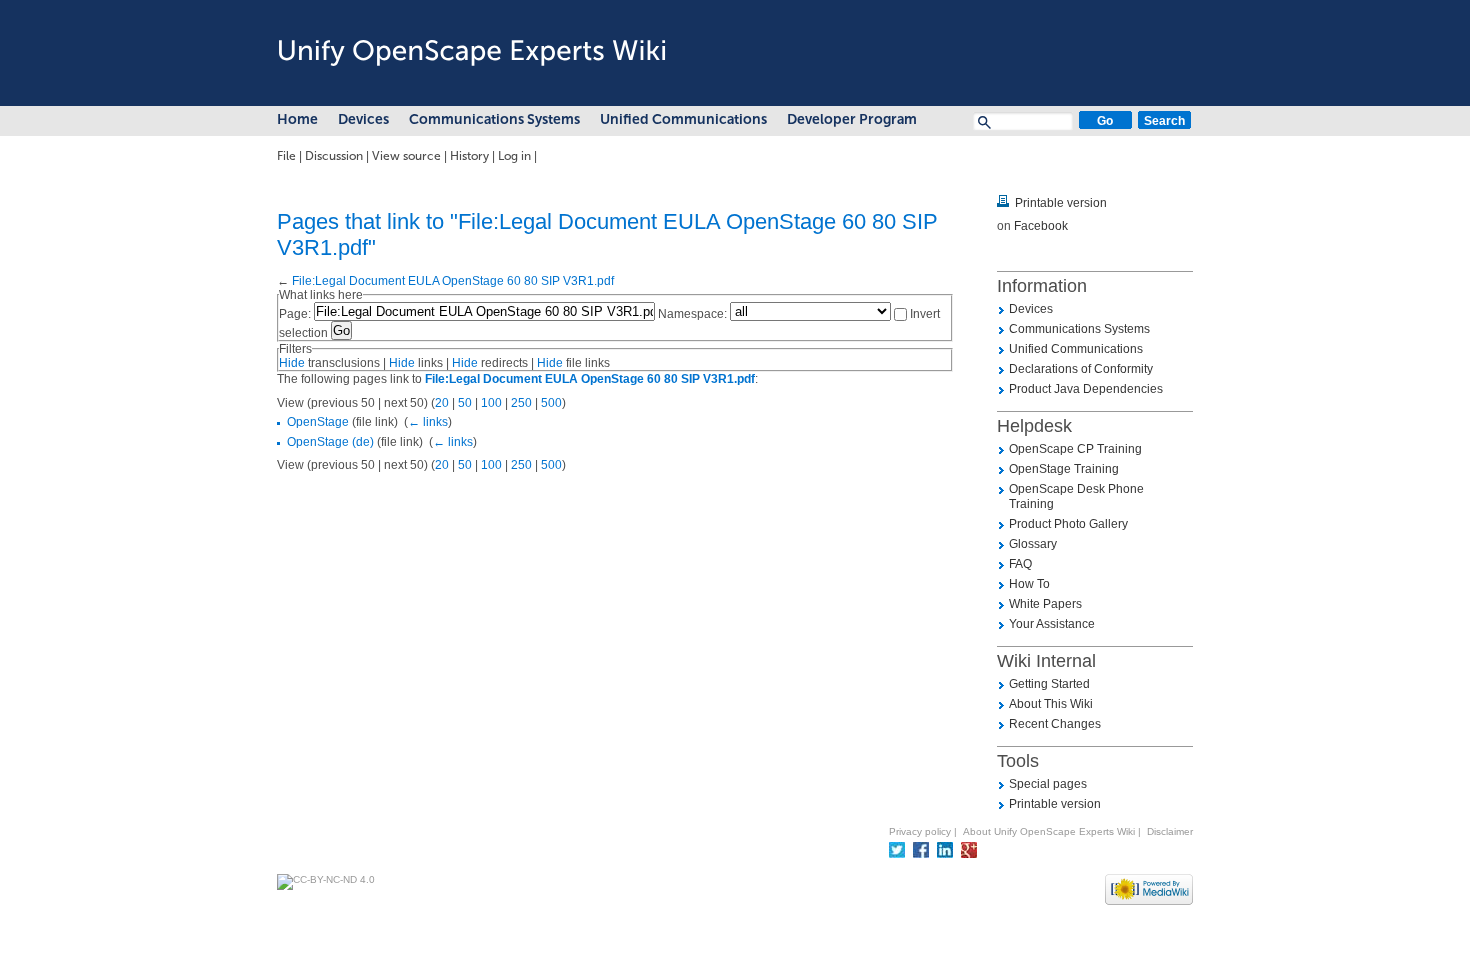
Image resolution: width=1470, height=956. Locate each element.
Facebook (1041, 226)
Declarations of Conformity (1081, 369)
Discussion (334, 156)
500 (551, 403)
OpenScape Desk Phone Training (1076, 496)
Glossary (1033, 544)
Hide (292, 363)
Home (297, 119)
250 (521, 403)
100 (491, 403)
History (469, 156)
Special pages (1048, 784)
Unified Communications (683, 119)
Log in (514, 156)
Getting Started (1049, 684)
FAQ (1020, 564)
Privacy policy (920, 831)
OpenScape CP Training (1075, 449)
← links (428, 422)
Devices (363, 119)
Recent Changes (1055, 724)
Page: (295, 314)
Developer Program (852, 119)
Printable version (1061, 203)
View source (406, 156)
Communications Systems (494, 119)
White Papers (1045, 604)
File (286, 156)
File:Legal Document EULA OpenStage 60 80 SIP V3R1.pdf (453, 281)
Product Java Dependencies (1086, 389)
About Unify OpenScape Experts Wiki (1049, 831)
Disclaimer (1170, 831)
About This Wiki (1051, 704)
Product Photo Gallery (1068, 524)
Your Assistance (1052, 624)
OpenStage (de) (330, 442)
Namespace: (692, 314)
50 (465, 403)
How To (1029, 584)
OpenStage (318, 422)
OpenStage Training (1064, 469)
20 (442, 403)
